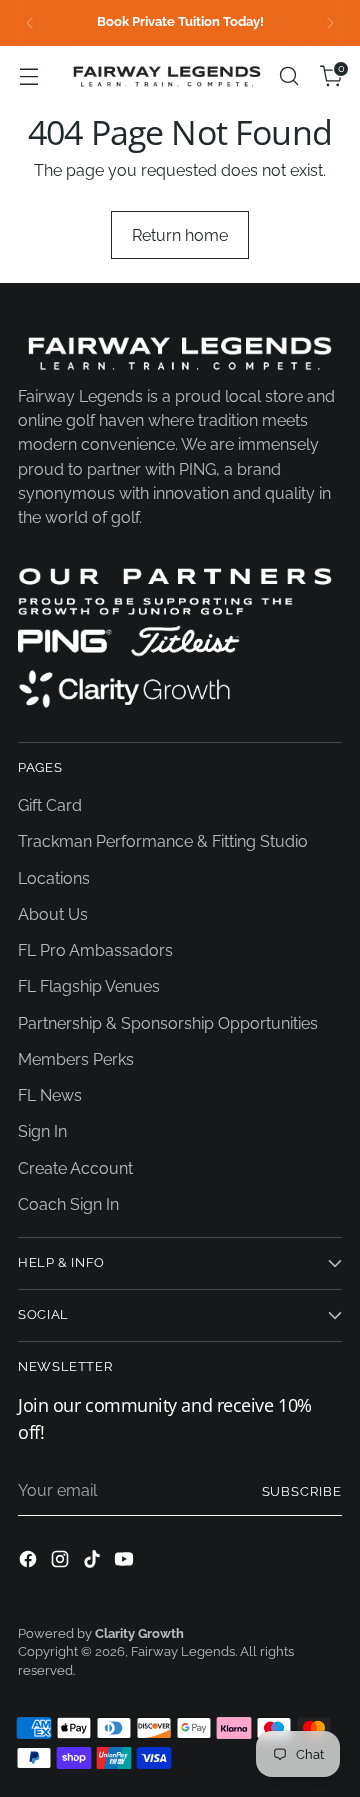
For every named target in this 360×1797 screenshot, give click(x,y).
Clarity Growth (139, 1633)
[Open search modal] (288, 76)
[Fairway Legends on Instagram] (62, 1562)
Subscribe (302, 1491)
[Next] (330, 23)
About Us (53, 914)
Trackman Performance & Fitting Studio (163, 841)
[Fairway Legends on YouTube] (126, 1562)
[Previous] (30, 23)
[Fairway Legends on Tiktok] (94, 1562)
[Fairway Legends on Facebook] (30, 1562)
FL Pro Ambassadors (95, 950)
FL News (50, 1095)
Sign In (42, 1131)
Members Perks (76, 1059)
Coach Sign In (68, 1204)
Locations (54, 878)
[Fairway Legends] (167, 75)
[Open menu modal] (28, 76)
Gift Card (50, 805)
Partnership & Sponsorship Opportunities (168, 1023)
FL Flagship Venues (89, 986)
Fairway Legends (183, 1651)
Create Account (75, 1168)
